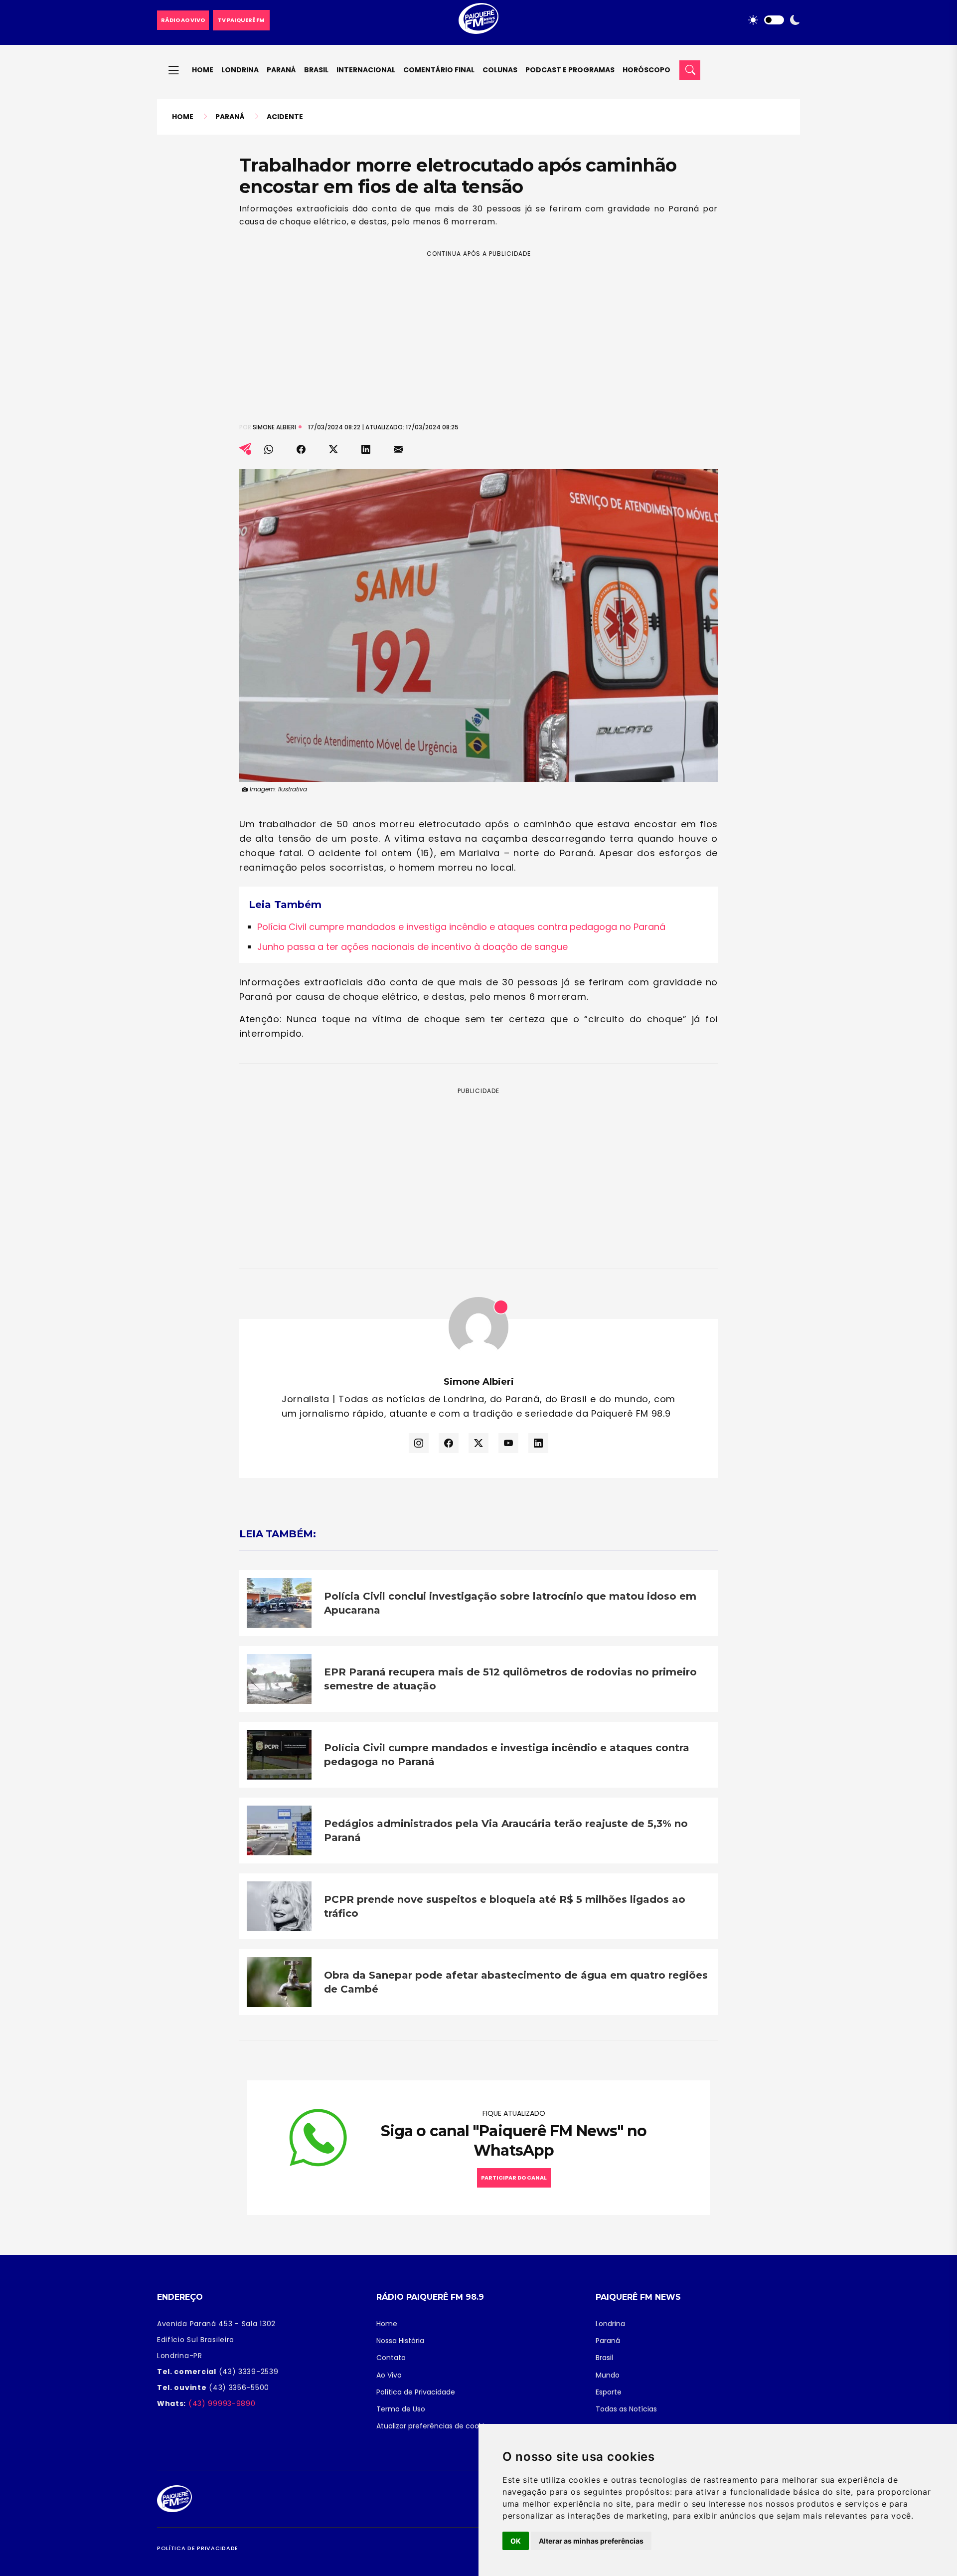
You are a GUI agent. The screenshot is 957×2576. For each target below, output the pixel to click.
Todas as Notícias (626, 2409)
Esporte (609, 2392)
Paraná (281, 70)
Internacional (366, 70)
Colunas (500, 70)
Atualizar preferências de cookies (434, 2426)
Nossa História (400, 2341)
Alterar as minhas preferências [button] (591, 2541)
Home (203, 70)
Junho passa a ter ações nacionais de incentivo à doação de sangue (412, 947)
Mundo (608, 2375)
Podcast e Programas (570, 70)
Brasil (316, 70)
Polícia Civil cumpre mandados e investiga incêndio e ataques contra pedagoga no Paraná (461, 927)
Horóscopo (646, 70)
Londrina (240, 70)
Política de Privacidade (416, 2392)
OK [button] (516, 2541)
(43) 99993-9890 (221, 2403)
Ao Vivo (389, 2375)
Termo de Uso (401, 2409)
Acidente (285, 117)
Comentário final (439, 70)
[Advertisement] (478, 329)
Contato (391, 2358)
